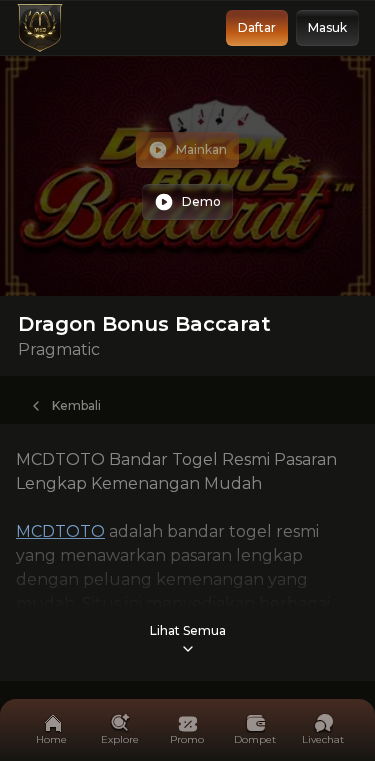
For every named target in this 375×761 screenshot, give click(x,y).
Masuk (327, 27)
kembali (76, 405)
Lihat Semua (188, 630)
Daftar (257, 27)
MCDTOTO (60, 531)
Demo (201, 201)
